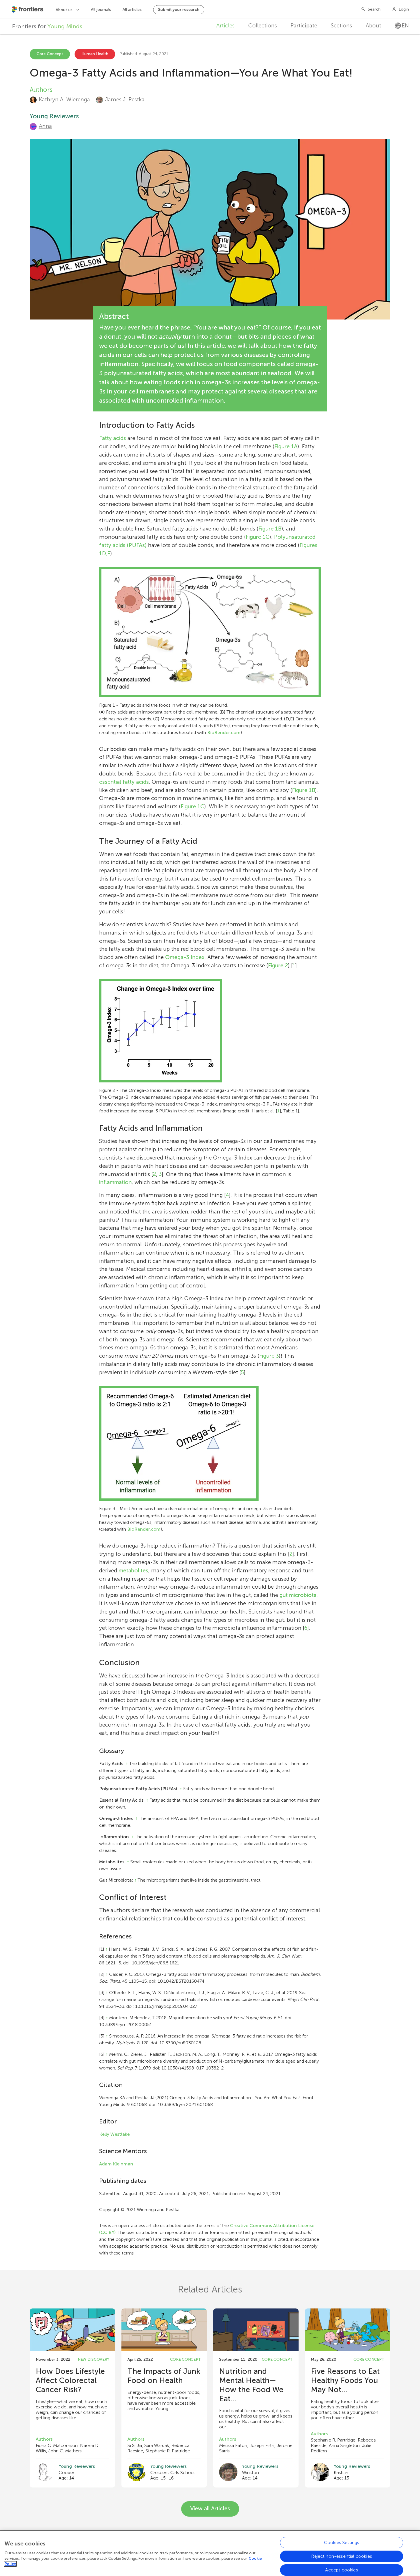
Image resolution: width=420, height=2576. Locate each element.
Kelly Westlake (114, 2134)
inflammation (115, 1182)
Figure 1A (286, 446)
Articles (225, 26)
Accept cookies (341, 2570)
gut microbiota (298, 1595)
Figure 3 (269, 1356)
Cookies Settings (342, 2542)
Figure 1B (270, 529)
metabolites (133, 1571)
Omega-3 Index (185, 957)
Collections (263, 26)
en (405, 26)
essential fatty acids (124, 782)
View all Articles (210, 2508)
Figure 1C (258, 537)
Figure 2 (278, 966)
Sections (341, 26)
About (373, 26)
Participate (304, 26)
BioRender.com (224, 733)
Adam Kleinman (116, 2164)
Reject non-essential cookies (341, 2556)
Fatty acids (113, 438)
